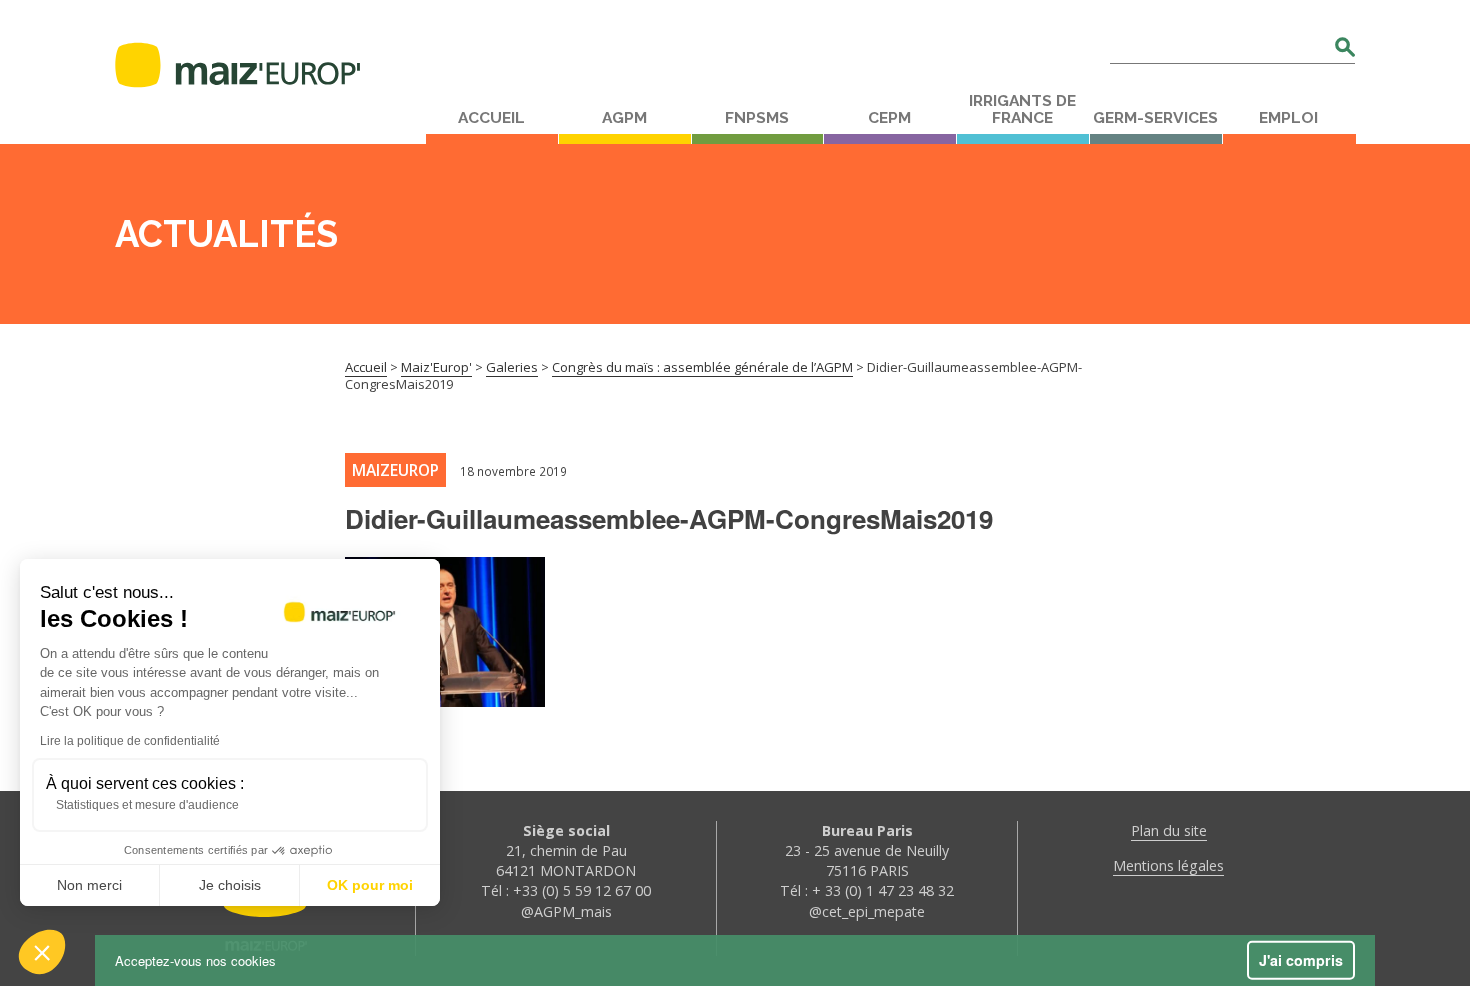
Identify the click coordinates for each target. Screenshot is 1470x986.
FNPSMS (757, 118)
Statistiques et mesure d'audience (147, 805)
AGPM (624, 118)
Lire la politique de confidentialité (130, 741)
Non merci (89, 885)
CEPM (889, 118)
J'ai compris (1301, 960)
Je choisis (230, 885)
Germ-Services (1155, 118)
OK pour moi (370, 885)
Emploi (1288, 118)
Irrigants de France (1022, 109)
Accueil (491, 118)
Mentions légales (1168, 865)
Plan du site (1169, 830)
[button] (42, 952)
